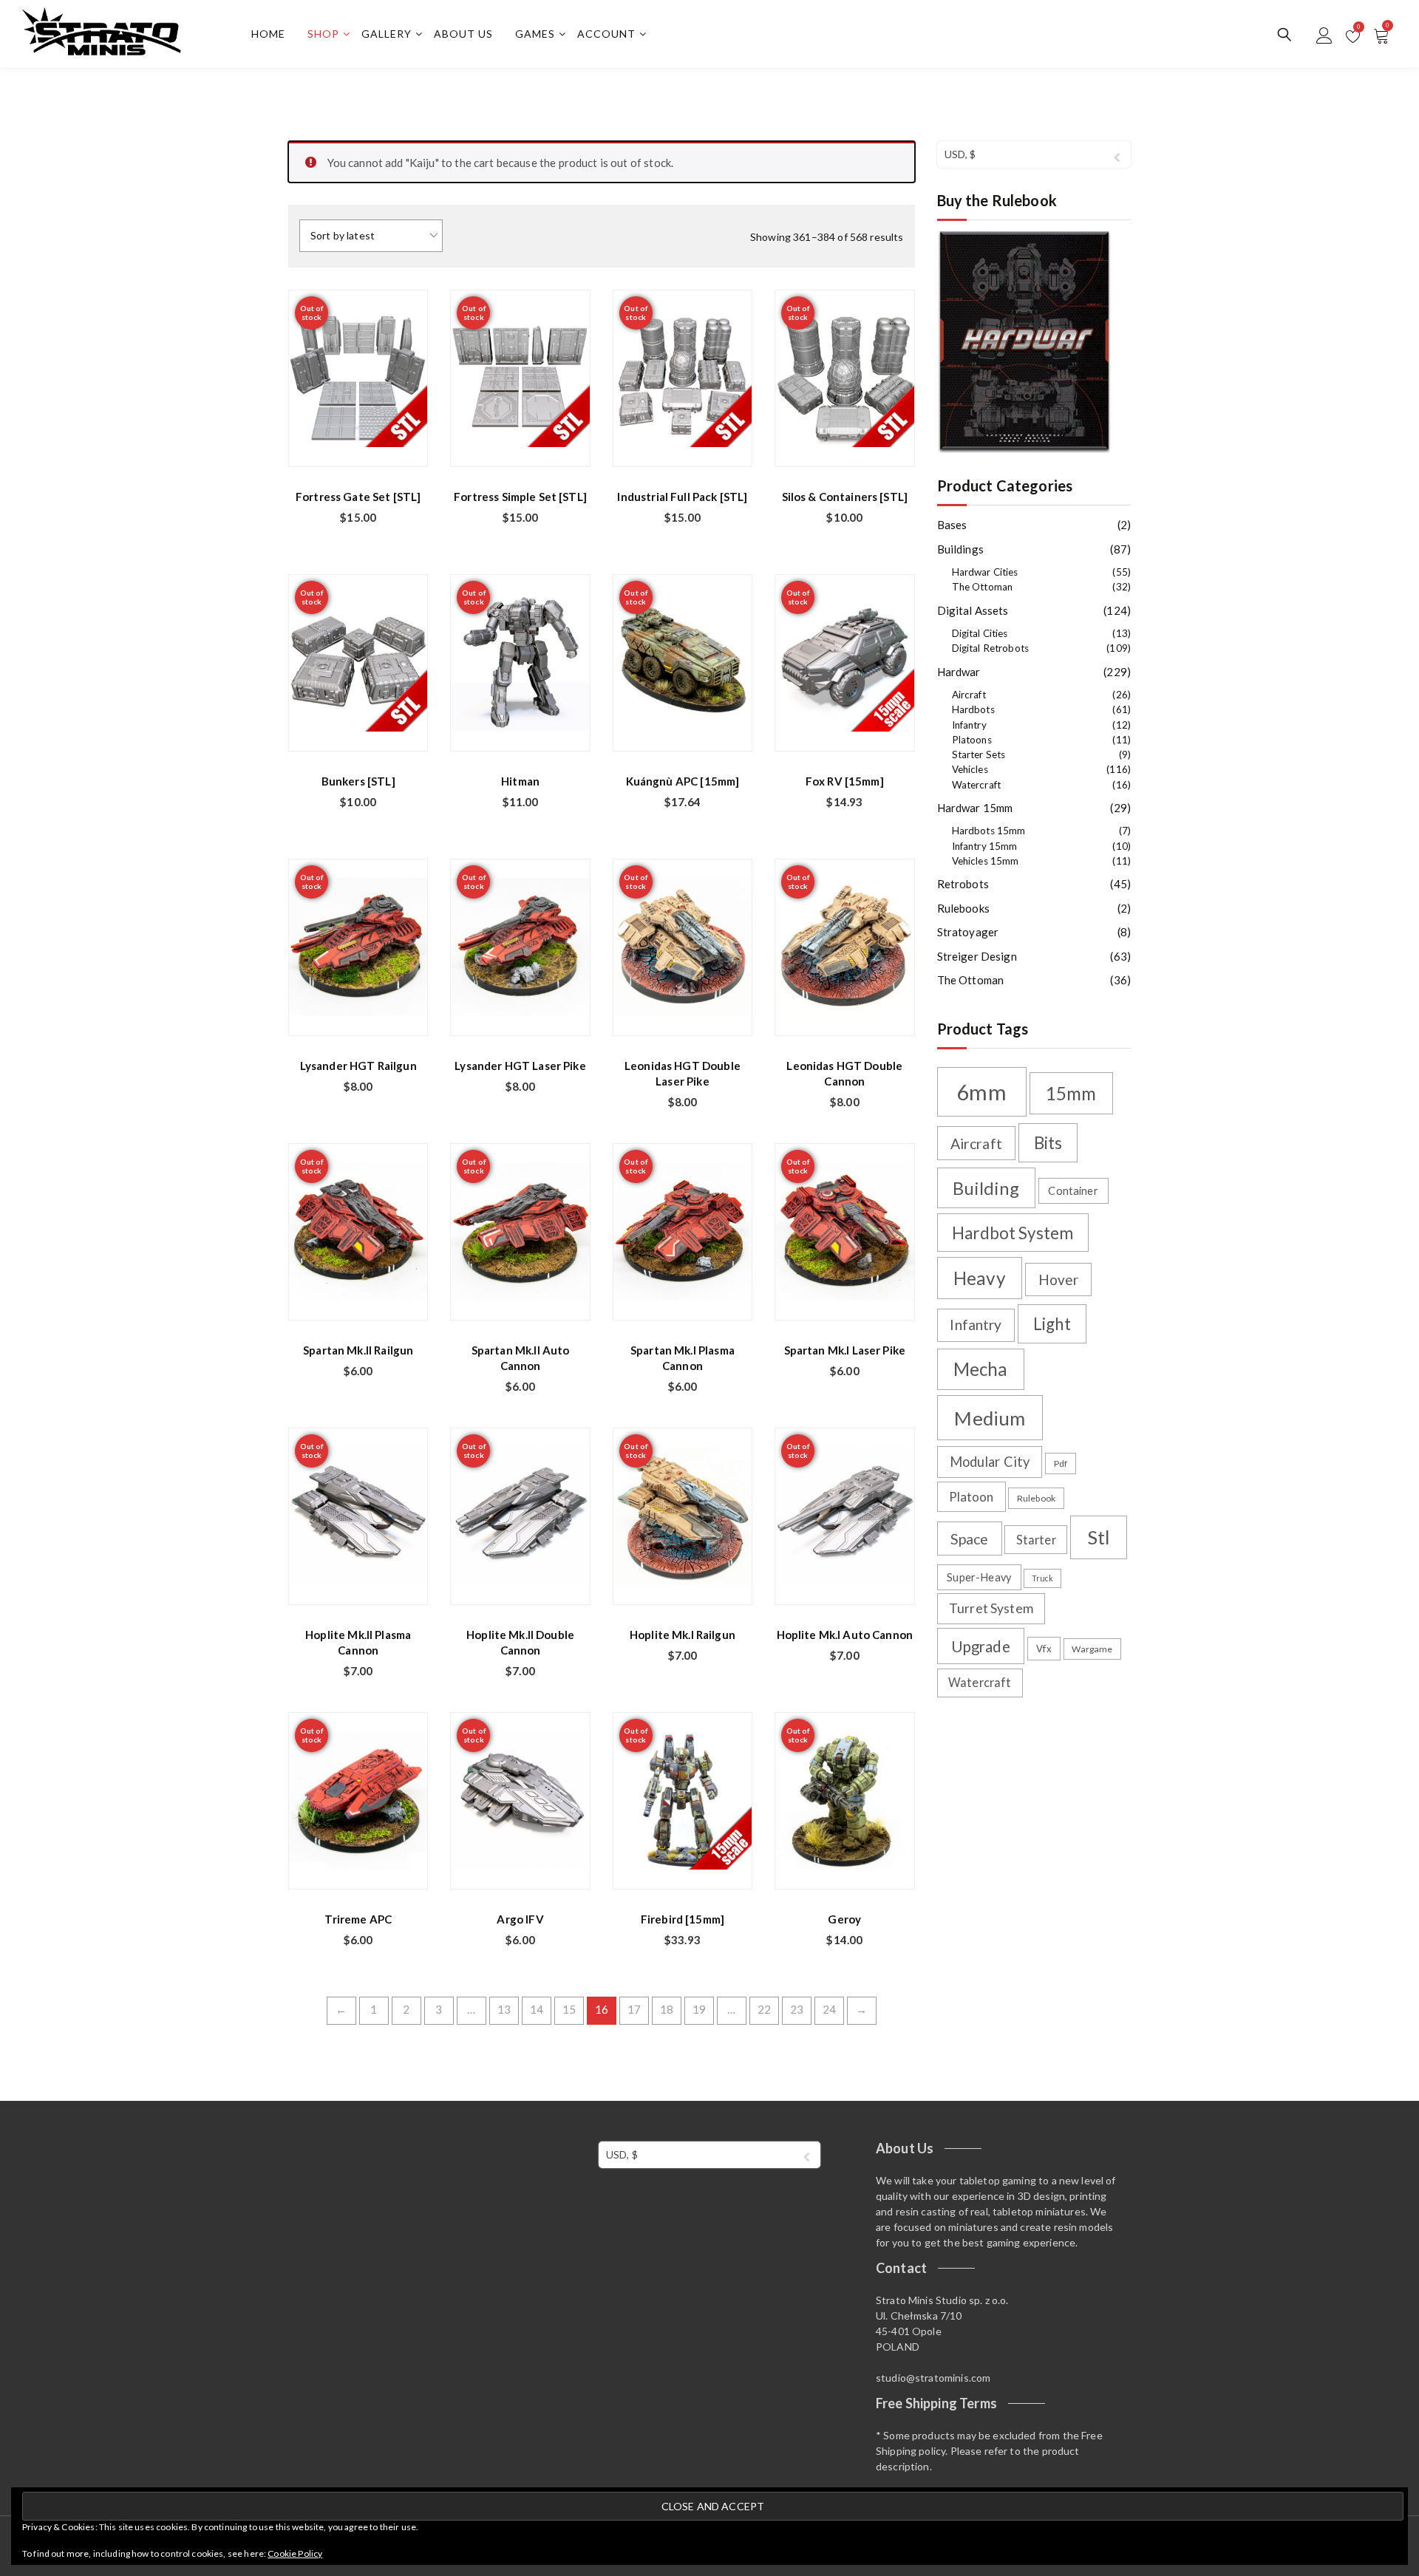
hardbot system (1013, 1233)
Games (535, 34)
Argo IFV (520, 1919)
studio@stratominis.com (933, 2378)
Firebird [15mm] (683, 1919)
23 (797, 2009)
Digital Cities (980, 633)
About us (463, 34)
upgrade (981, 1646)
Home (268, 34)
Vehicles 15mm (986, 861)
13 (504, 2009)
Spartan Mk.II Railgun (358, 1350)
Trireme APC (358, 1919)
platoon (971, 1497)
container (1073, 1191)
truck (1043, 1578)
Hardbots (973, 709)
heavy (980, 1278)
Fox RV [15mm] (845, 781)
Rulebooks (963, 908)
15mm (1071, 1093)
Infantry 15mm (985, 846)
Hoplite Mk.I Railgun (683, 1635)
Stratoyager (968, 932)
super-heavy (979, 1577)
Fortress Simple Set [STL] (520, 497)
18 (667, 2009)
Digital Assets (973, 610)
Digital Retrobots (991, 648)
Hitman (520, 781)
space (970, 1539)
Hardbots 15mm (989, 831)
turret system (991, 1608)
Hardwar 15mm (975, 808)
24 (829, 2009)
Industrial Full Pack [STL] (682, 497)
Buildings (960, 549)
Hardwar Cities (985, 572)
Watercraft (977, 785)
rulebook (1036, 1498)
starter (1036, 1540)
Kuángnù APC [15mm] (683, 781)
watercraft (980, 1682)
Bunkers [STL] (358, 781)
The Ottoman (983, 587)
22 (764, 2009)
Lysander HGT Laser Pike (520, 1066)
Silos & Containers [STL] (845, 497)
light (1052, 1324)
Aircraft (969, 695)
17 (634, 2009)
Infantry (969, 725)
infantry (976, 1325)
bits (1048, 1143)
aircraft (976, 1144)
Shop (323, 34)
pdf (1061, 1464)
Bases (952, 525)
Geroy (844, 1919)
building (986, 1188)
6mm (981, 1092)
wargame (1092, 1649)
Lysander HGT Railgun (358, 1066)
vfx (1044, 1649)
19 (699, 2009)
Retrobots (963, 884)
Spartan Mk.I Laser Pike (845, 1350)
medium (990, 1418)
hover (1059, 1280)
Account (606, 34)
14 (537, 2009)
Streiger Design (977, 956)
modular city (990, 1462)
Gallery (387, 34)
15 (569, 2009)
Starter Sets (979, 754)
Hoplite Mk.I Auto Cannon (845, 1635)
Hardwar (959, 672)
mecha (981, 1369)
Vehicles (970, 769)
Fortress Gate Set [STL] (358, 497)
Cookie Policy (295, 2553)
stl (1098, 1537)
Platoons (972, 740)
